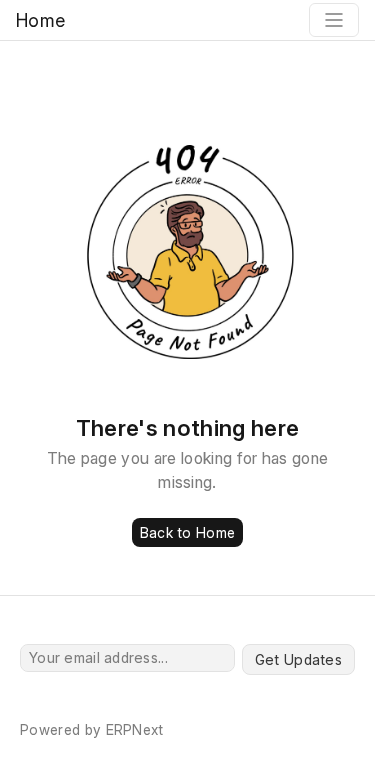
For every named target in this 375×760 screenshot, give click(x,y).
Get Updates (298, 659)
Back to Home (187, 532)
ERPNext (135, 729)
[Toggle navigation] (334, 20)
